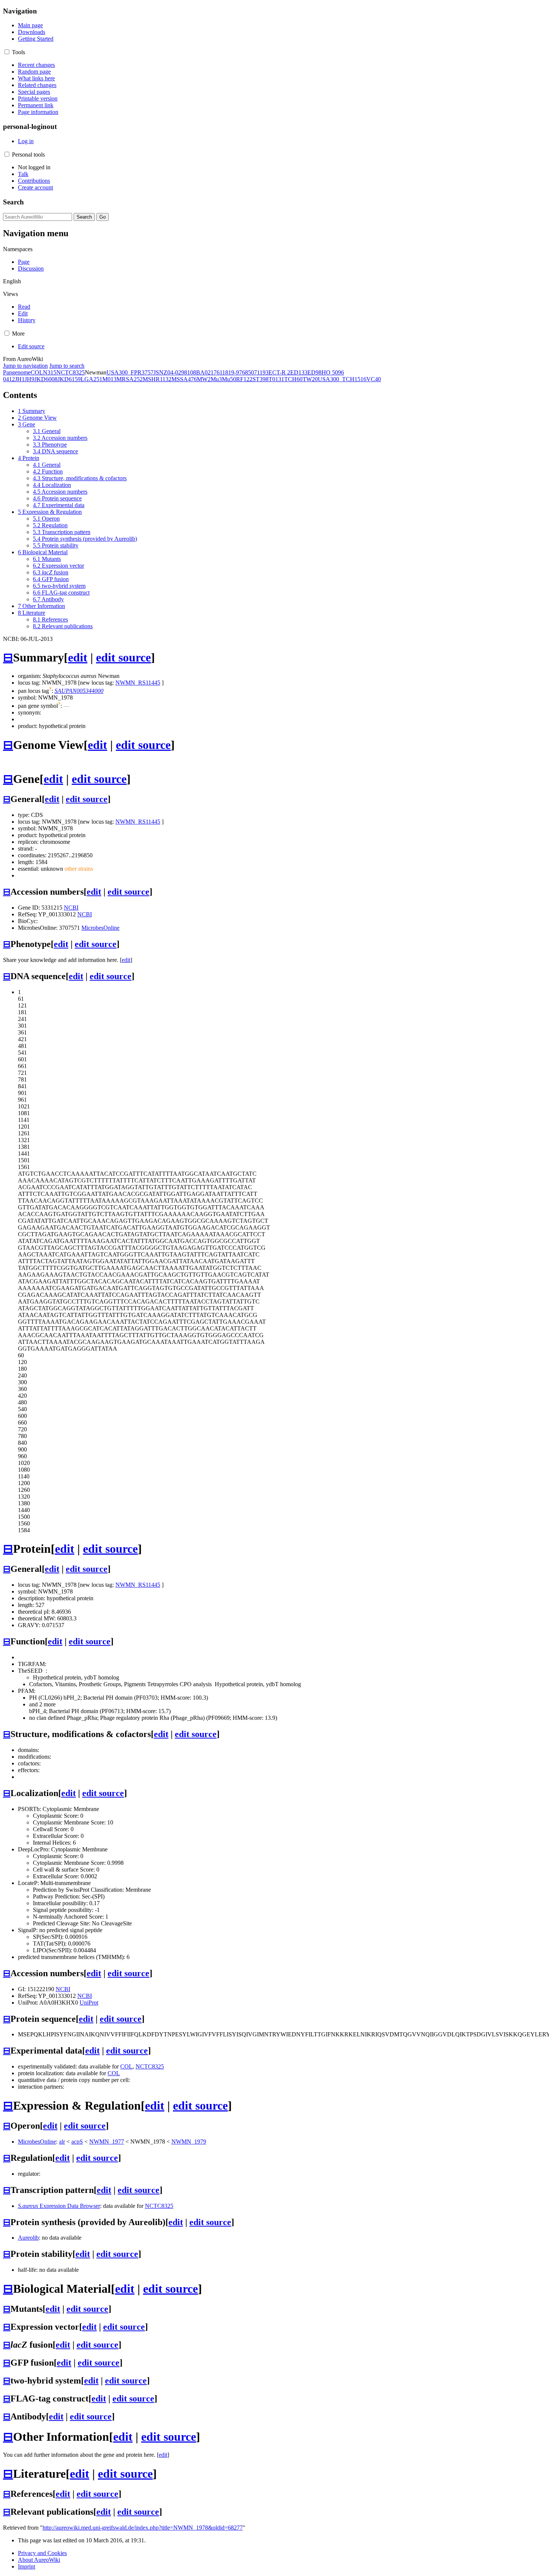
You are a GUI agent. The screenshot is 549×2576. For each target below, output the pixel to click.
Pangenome (17, 372)
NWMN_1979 (189, 2142)
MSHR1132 (157, 379)
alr (62, 2142)
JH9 (30, 379)
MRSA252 (130, 379)
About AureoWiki (39, 2560)
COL (37, 372)
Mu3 (216, 379)
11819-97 (231, 372)
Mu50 (229, 379)
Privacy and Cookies (42, 2553)
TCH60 (293, 379)
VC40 (374, 379)
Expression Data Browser (59, 2206)
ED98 (314, 372)
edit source (123, 657)
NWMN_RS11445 (138, 683)
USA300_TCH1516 (342, 379)
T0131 (276, 379)
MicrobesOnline (100, 928)
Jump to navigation (25, 366)
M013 (109, 379)
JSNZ (160, 372)
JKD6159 (69, 379)
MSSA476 (184, 379)
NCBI (71, 908)
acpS (77, 2142)
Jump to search (67, 366)
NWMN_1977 (107, 2142)
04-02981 (179, 372)
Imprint (27, 2566)
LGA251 (91, 379)
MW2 (204, 379)
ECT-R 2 (279, 372)
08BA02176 (205, 372)
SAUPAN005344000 (79, 691)
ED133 (299, 372)
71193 (261, 372)
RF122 (244, 379)
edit (78, 657)
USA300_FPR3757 (130, 372)
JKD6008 (46, 379)
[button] (7, 52)
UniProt (89, 2003)
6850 (248, 372)
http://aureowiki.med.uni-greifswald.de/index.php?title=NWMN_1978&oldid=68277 (143, 2528)
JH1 (20, 379)
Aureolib (28, 2238)
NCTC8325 (71, 372)
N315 (50, 372)
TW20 (310, 379)
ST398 (260, 379)
